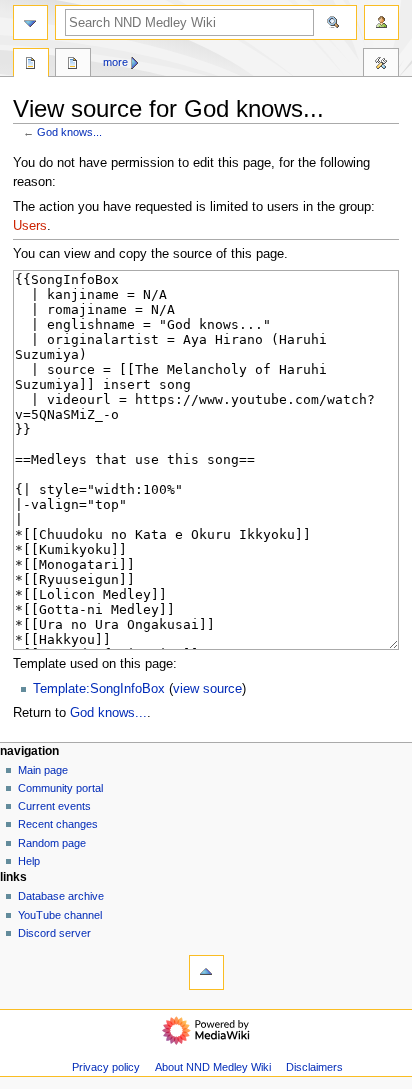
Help (29, 861)
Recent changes (58, 824)
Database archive (61, 896)
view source (207, 689)
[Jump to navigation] (30, 22)
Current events (54, 806)
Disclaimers (314, 1067)
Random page (52, 843)
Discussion (73, 65)
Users (30, 226)
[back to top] (206, 972)
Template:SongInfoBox (99, 689)
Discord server (54, 933)
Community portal (60, 788)
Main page (43, 770)
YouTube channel (60, 915)
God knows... (69, 132)
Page (31, 65)
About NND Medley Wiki (213, 1067)
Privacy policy (106, 1067)
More (115, 62)
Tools (381, 65)
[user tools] (381, 22)
